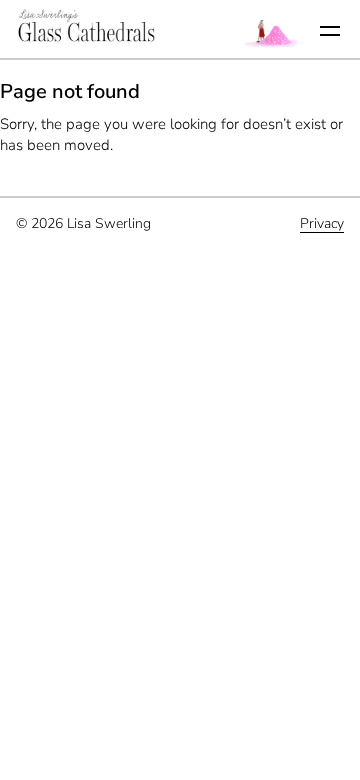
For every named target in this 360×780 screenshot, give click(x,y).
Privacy (322, 223)
